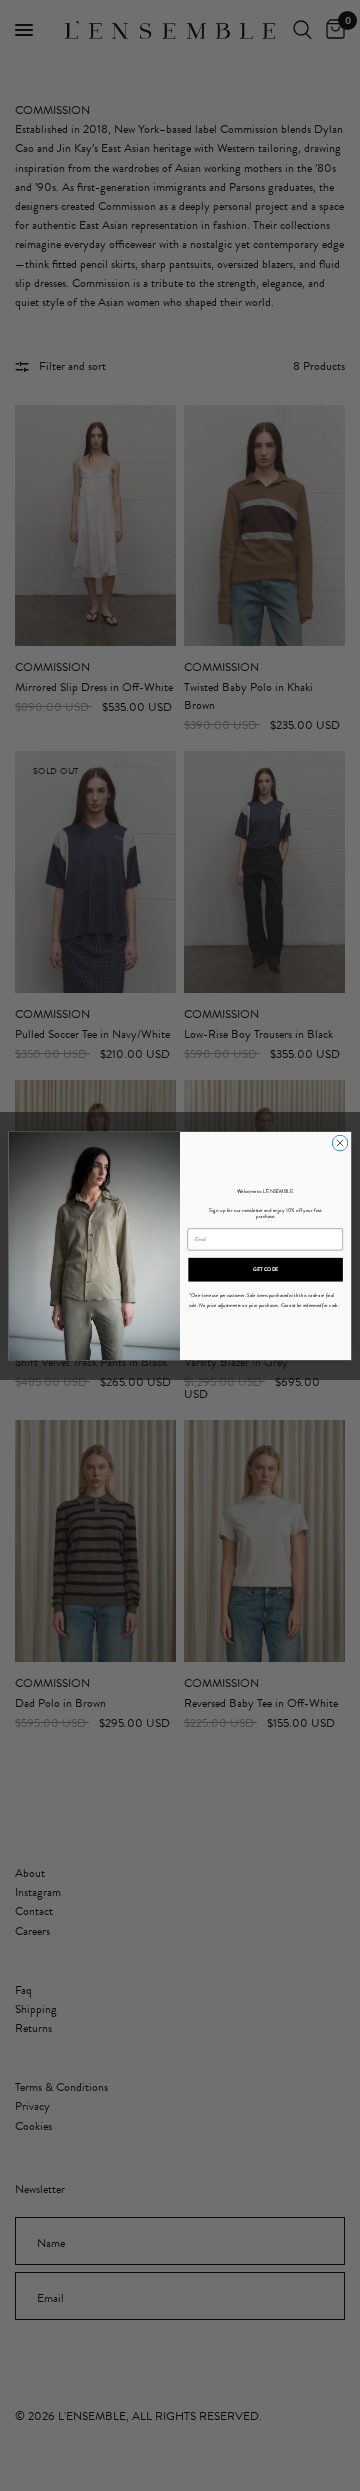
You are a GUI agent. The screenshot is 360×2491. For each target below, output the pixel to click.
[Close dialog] (339, 1142)
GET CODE (266, 1269)
